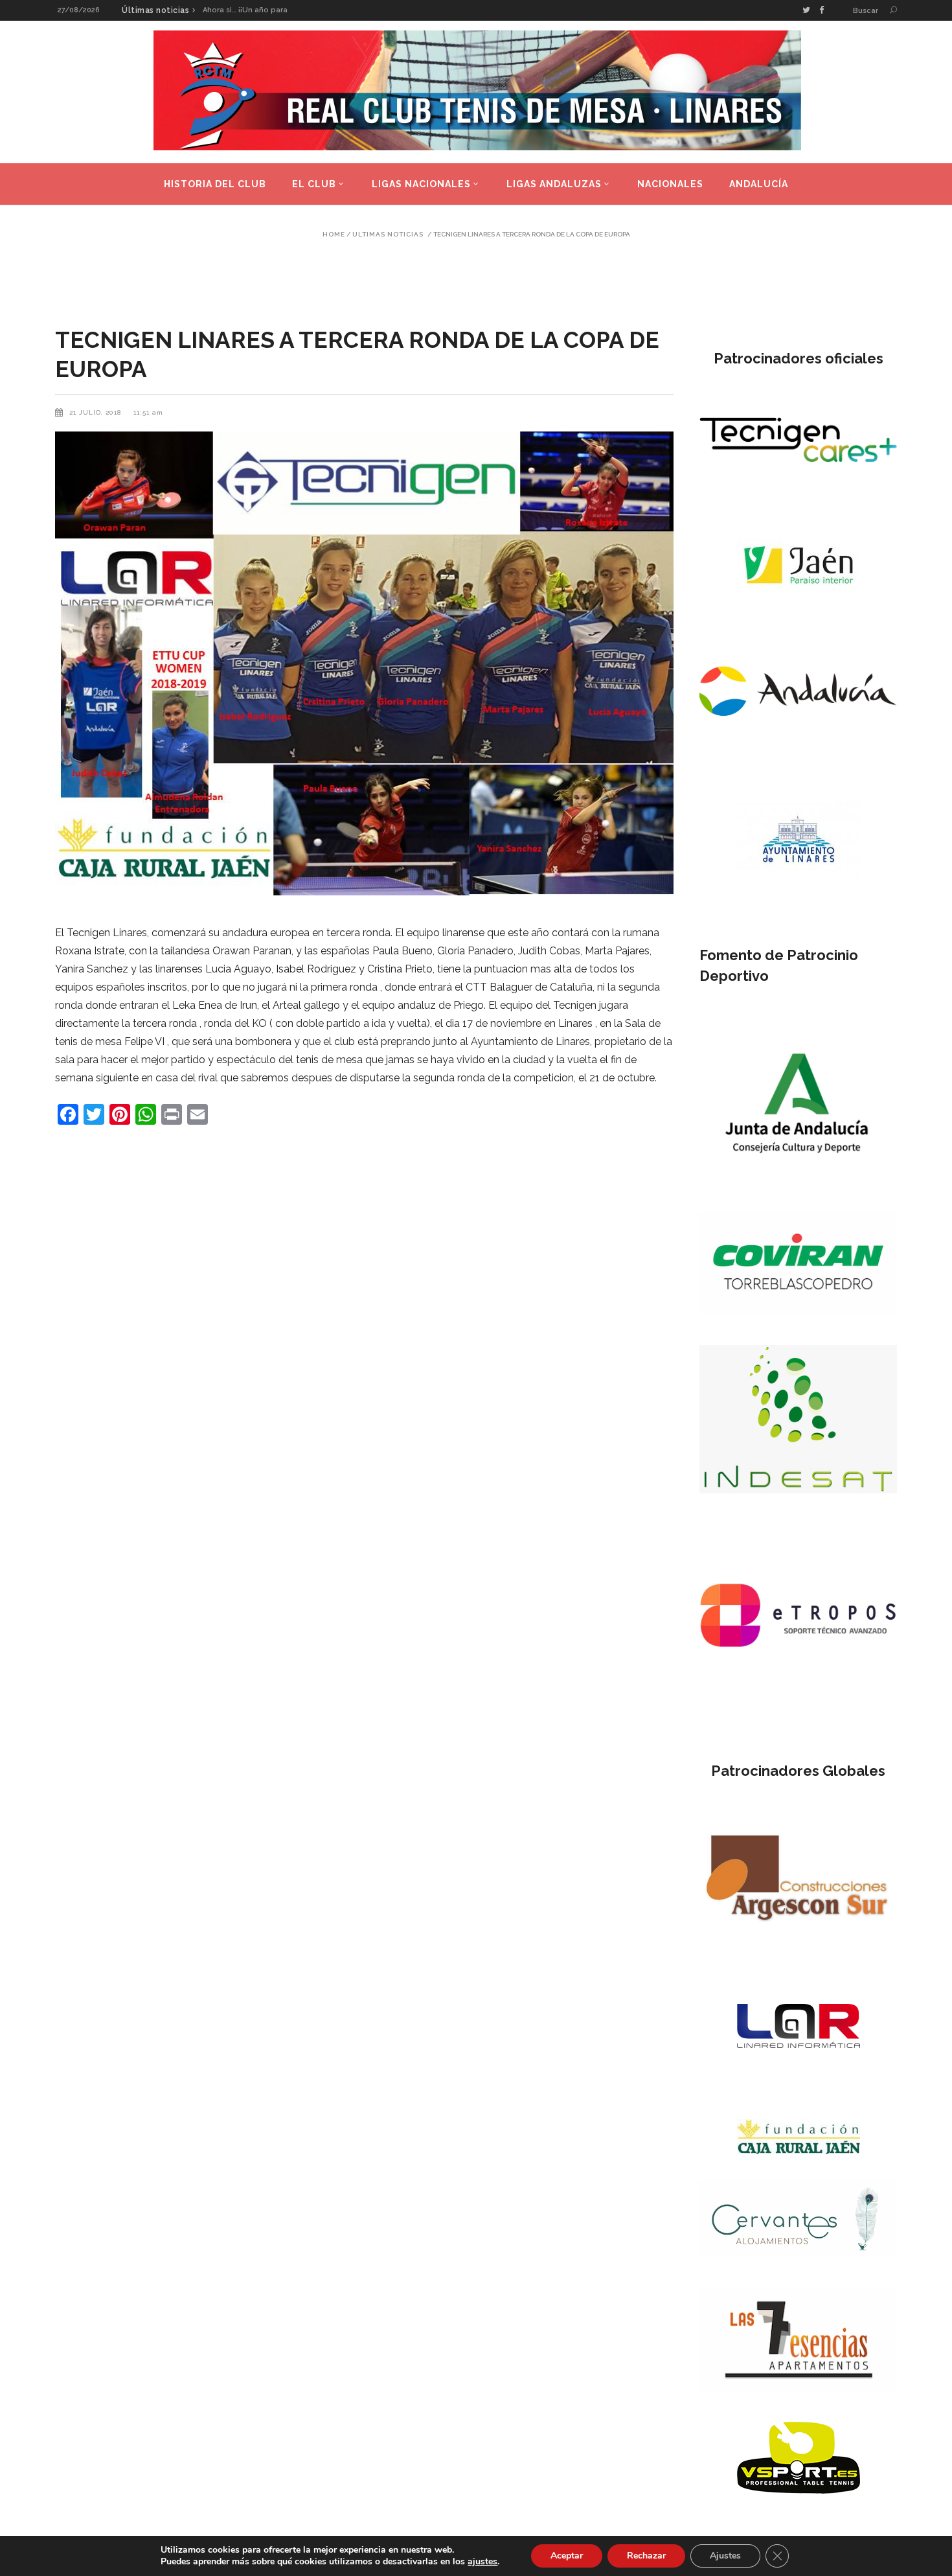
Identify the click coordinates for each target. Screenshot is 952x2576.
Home (334, 235)
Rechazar (646, 2556)
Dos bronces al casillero (247, 10)
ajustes (482, 2562)
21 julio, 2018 (96, 412)
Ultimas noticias (388, 235)
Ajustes (725, 2556)
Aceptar (567, 2556)
